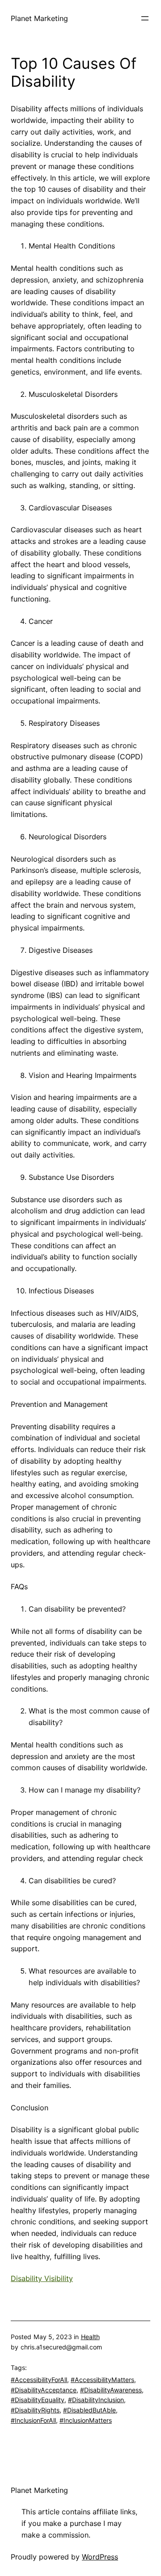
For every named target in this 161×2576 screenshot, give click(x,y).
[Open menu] (145, 18)
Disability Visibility (42, 2278)
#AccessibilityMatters (102, 2380)
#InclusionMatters (86, 2420)
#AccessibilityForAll (39, 2380)
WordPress (100, 2557)
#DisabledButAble (89, 2410)
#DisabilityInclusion (96, 2400)
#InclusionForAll (33, 2420)
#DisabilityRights (35, 2410)
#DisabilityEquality (38, 2400)
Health (90, 2337)
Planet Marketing (39, 18)
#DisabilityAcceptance (44, 2390)
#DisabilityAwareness (111, 2390)
